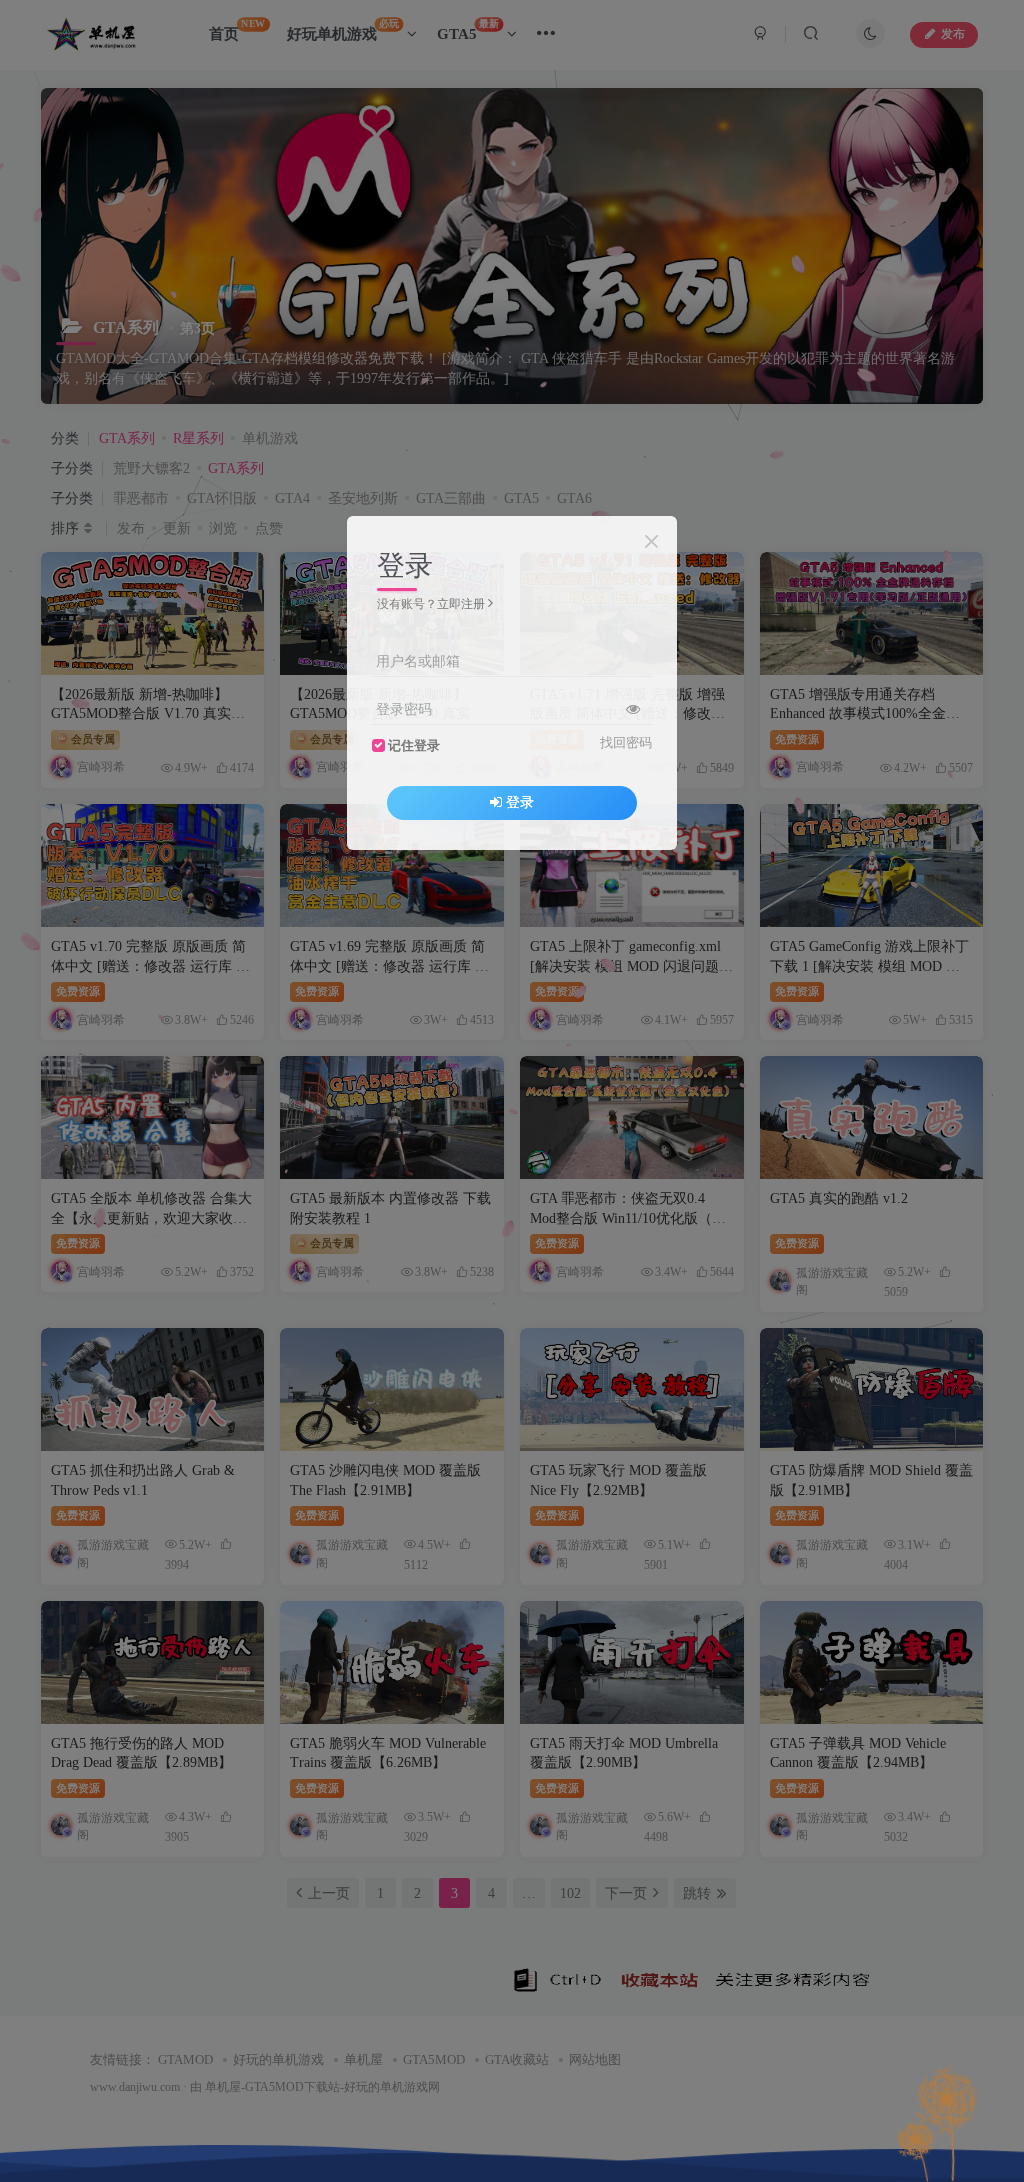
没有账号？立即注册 (431, 604)
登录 (520, 802)
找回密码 (626, 743)
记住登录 (414, 746)
